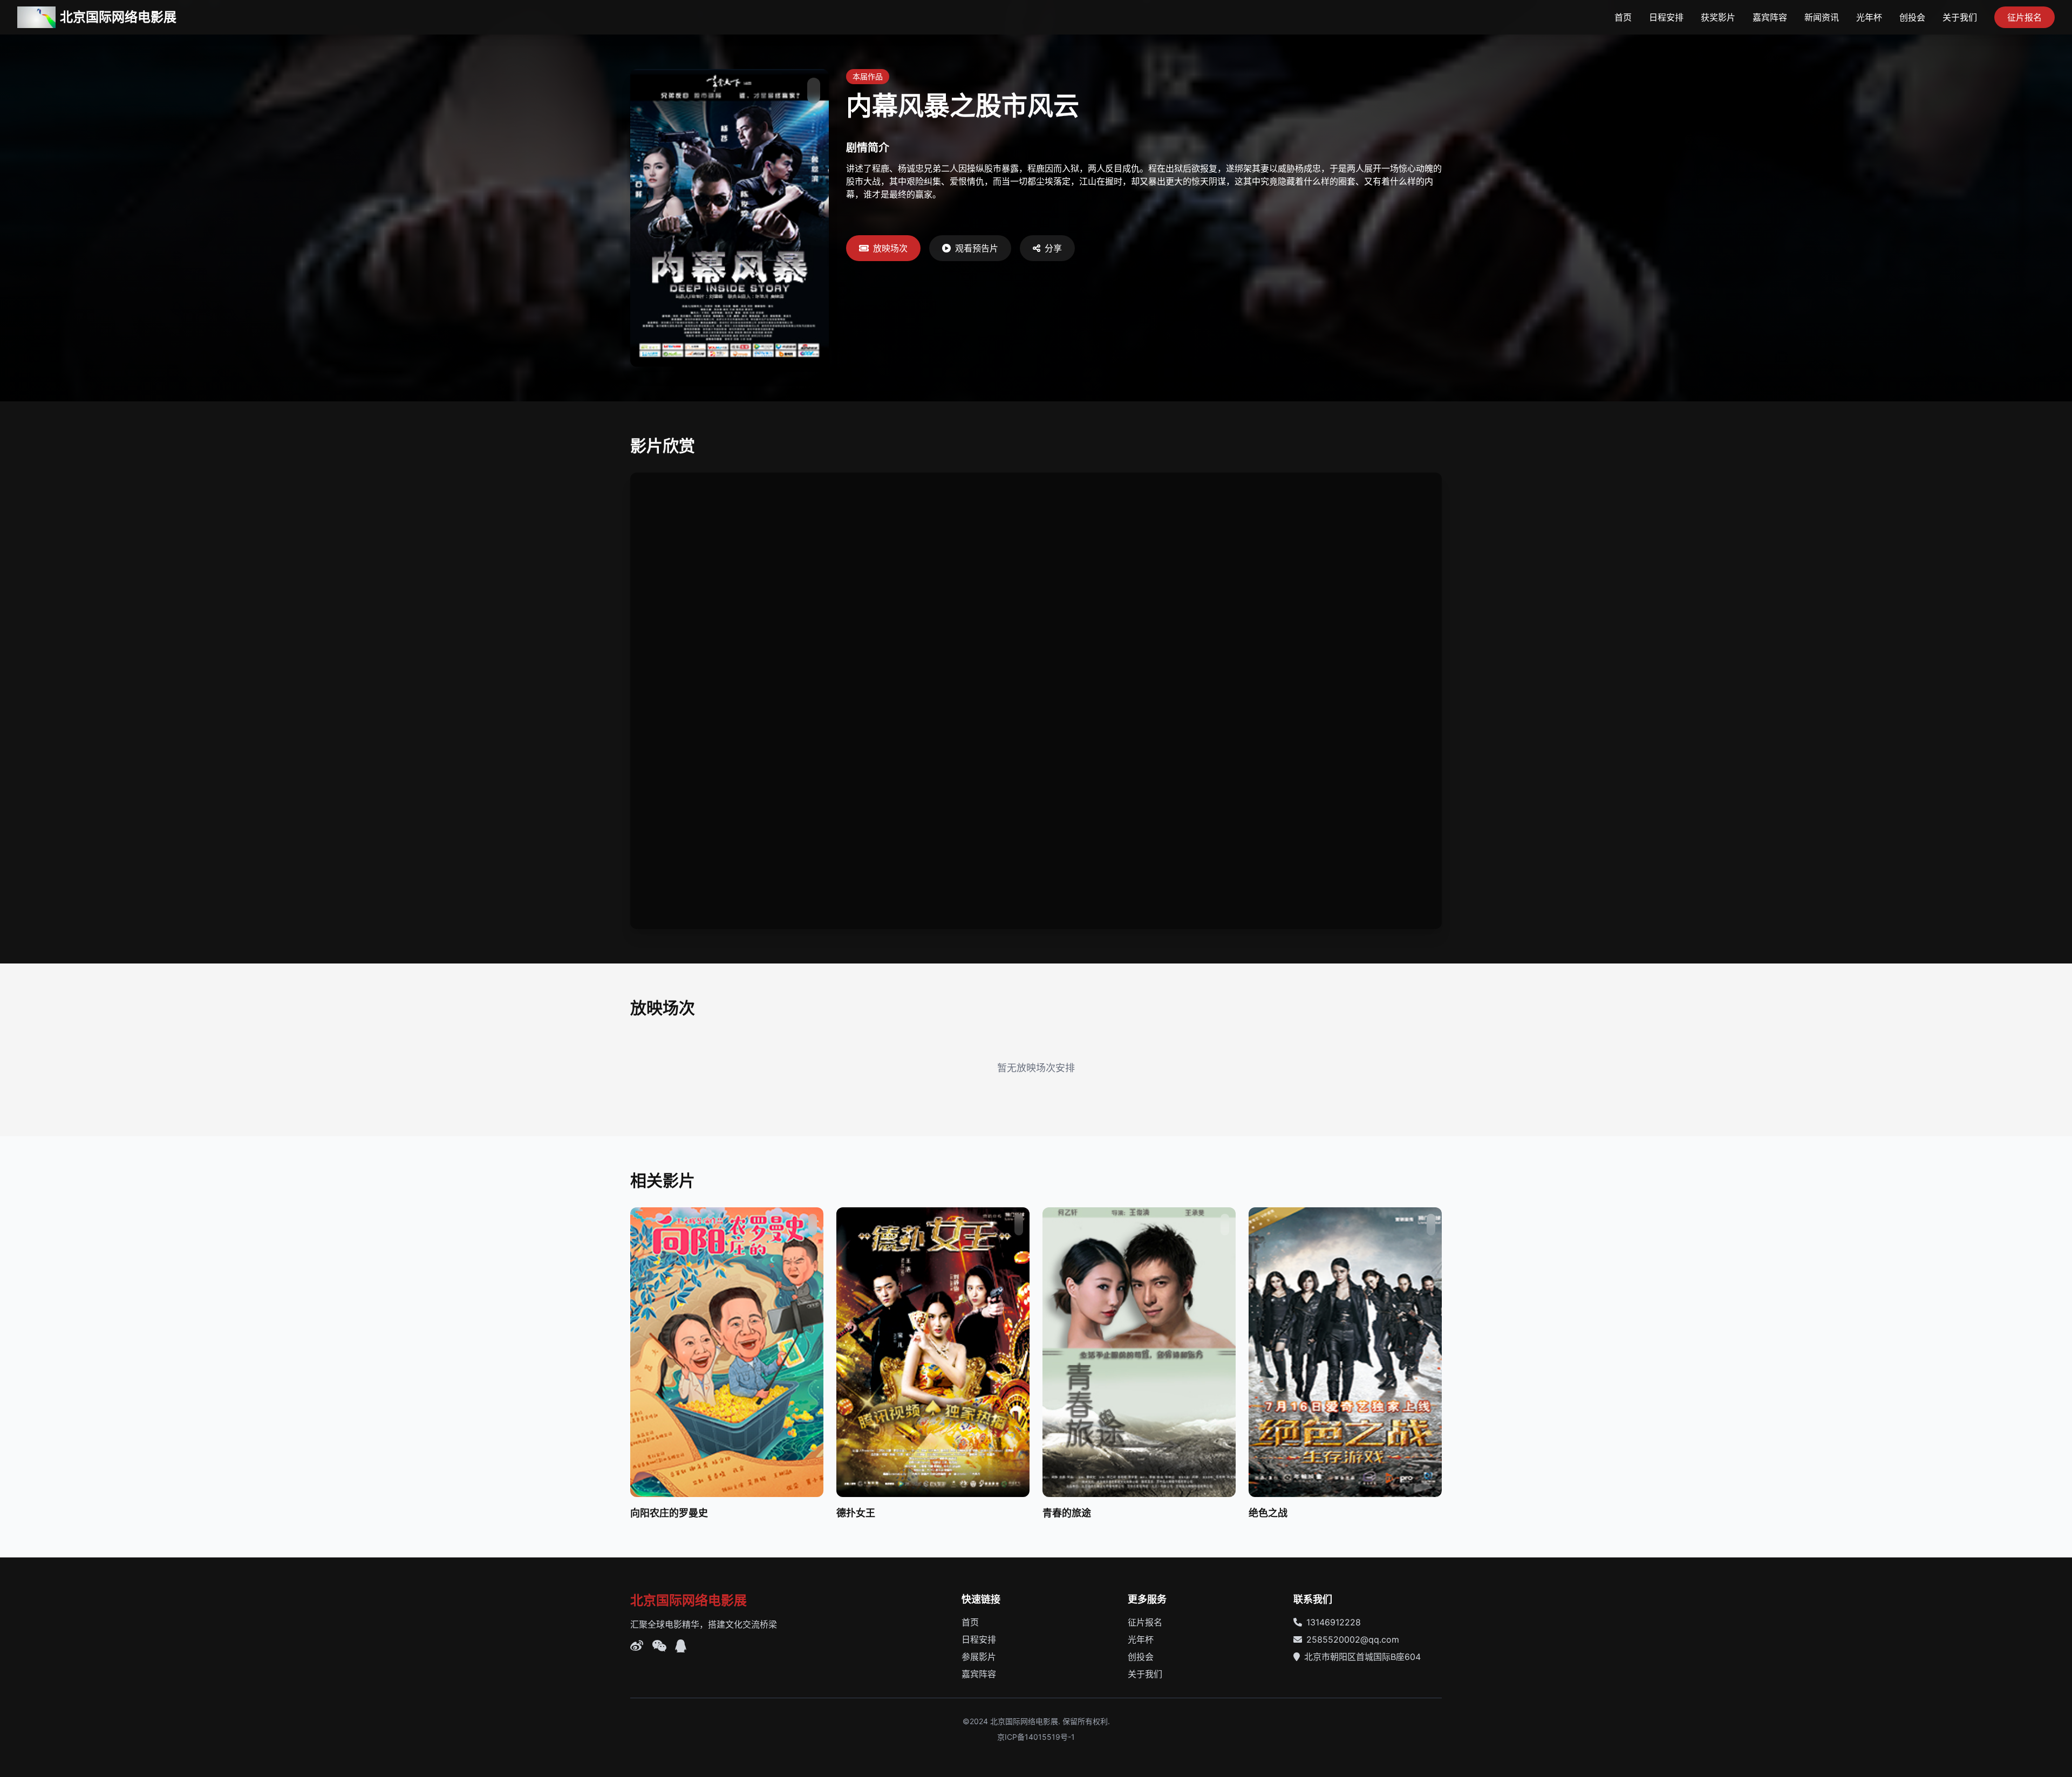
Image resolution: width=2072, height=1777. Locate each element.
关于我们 (1960, 17)
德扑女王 (856, 1513)
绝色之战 (1268, 1513)
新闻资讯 (1822, 17)
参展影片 (979, 1657)
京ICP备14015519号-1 (1036, 1737)
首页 (1623, 17)
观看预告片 (977, 248)
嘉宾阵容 (1770, 17)
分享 (1053, 248)
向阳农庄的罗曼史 (669, 1513)
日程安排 (1666, 17)
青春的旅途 (1067, 1513)
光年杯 (1869, 17)
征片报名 (2025, 17)
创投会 (1912, 17)
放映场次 (890, 248)
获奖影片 (1718, 17)
